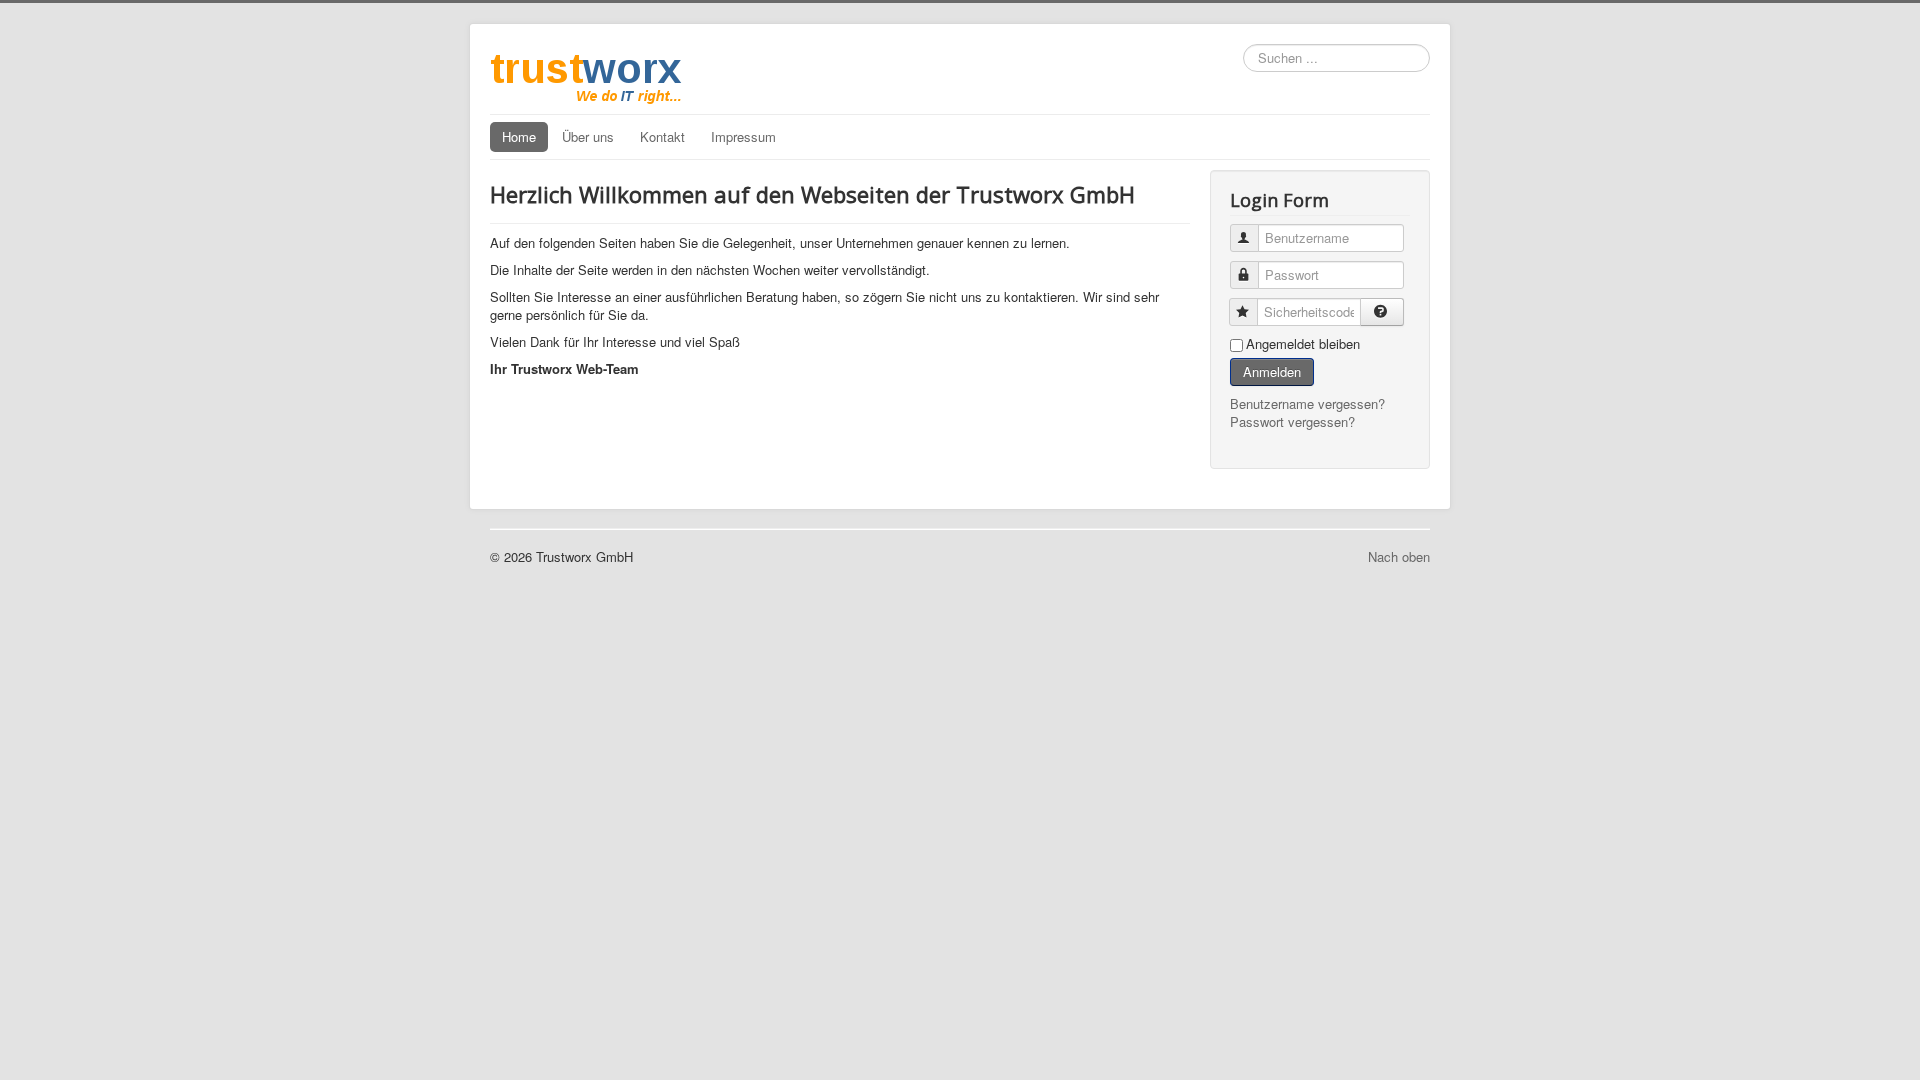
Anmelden (1272, 371)
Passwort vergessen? (1292, 421)
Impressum (743, 136)
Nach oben (1399, 556)
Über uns (588, 136)
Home (519, 136)
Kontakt (662, 136)
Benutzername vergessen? (1307, 403)
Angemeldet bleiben (1303, 344)
